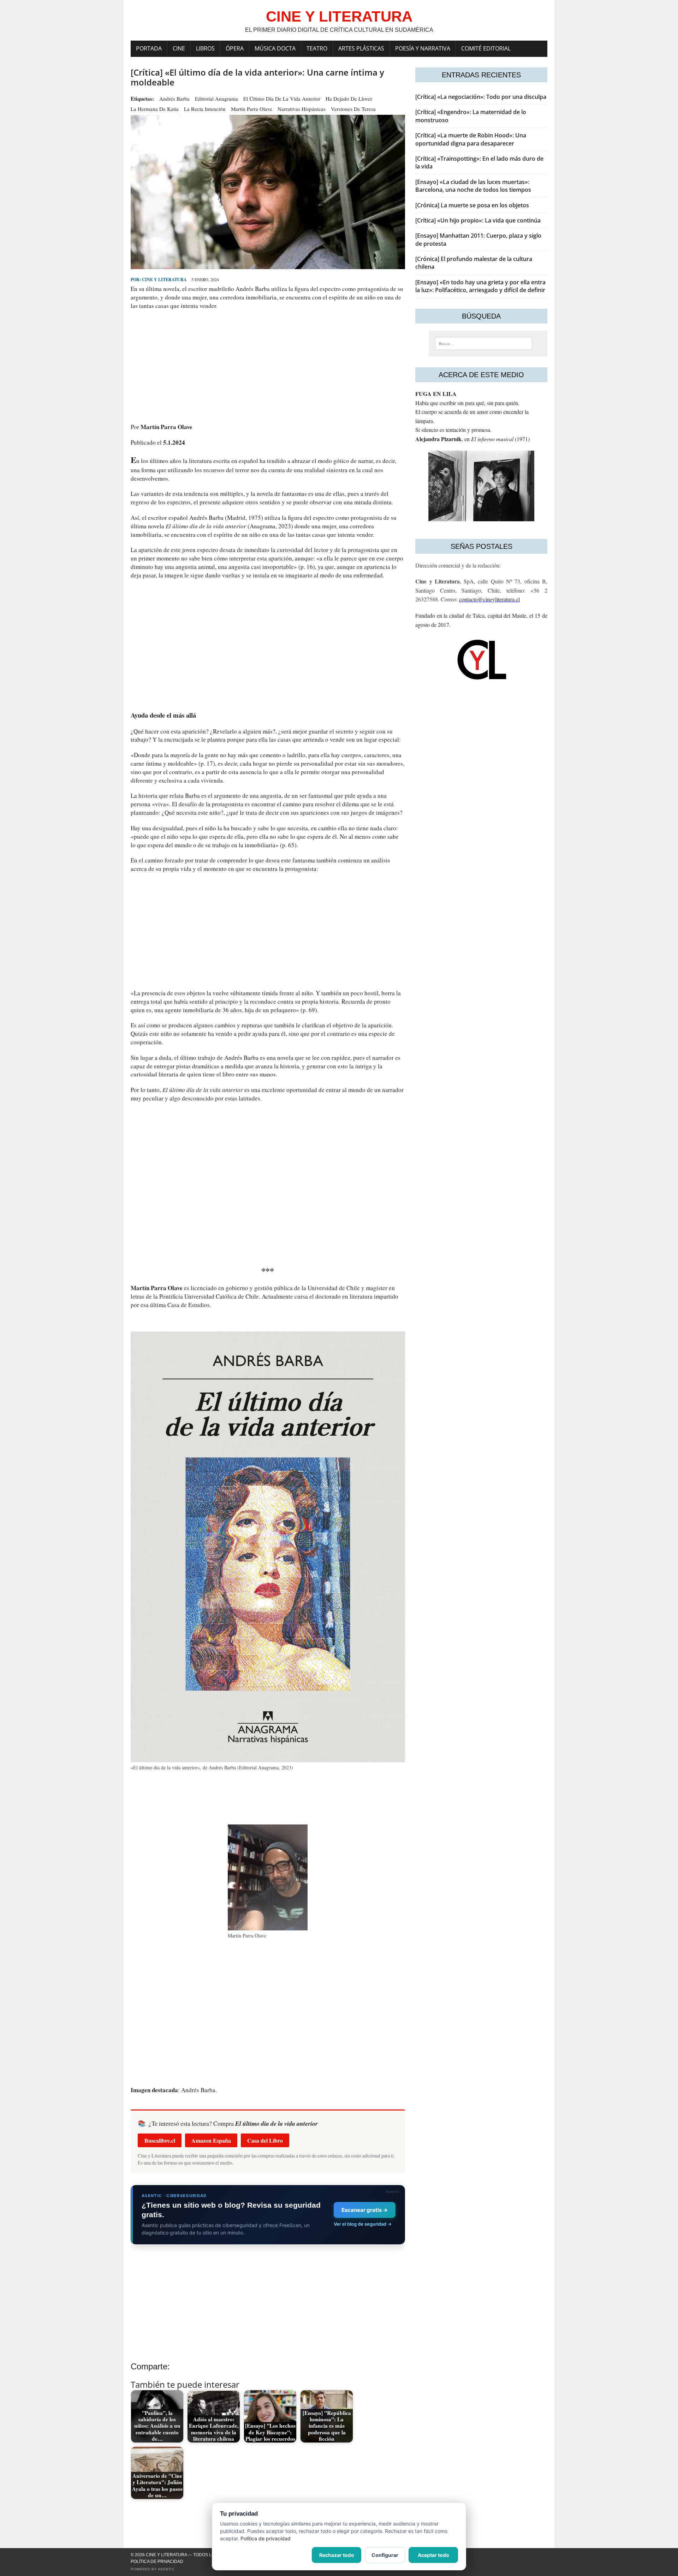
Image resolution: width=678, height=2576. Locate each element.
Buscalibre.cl (160, 2140)
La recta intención (205, 109)
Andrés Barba (174, 99)
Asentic (166, 2569)
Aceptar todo (433, 2555)
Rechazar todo (337, 2555)
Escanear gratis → (365, 2210)
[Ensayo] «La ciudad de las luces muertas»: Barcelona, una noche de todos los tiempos (473, 186)
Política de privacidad (157, 2562)
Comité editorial (486, 48)
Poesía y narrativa (423, 48)
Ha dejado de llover (349, 99)
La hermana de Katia (155, 109)
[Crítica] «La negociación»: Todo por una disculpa (481, 97)
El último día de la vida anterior (282, 99)
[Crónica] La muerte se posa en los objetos (472, 205)
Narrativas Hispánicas (302, 109)
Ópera (235, 48)
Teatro (317, 48)
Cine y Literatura (164, 280)
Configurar (385, 2555)
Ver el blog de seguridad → (363, 2224)
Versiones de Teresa (353, 109)
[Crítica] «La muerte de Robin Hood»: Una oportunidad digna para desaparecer (471, 139)
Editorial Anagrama (216, 99)
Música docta (275, 48)
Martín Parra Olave (252, 109)
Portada (149, 48)
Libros (205, 48)
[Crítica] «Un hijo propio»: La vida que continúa (478, 220)
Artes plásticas (361, 48)
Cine (179, 48)
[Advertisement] (268, 366)
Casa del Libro (265, 2140)
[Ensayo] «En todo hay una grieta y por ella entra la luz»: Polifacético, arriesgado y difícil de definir (480, 286)
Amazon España (211, 2140)
